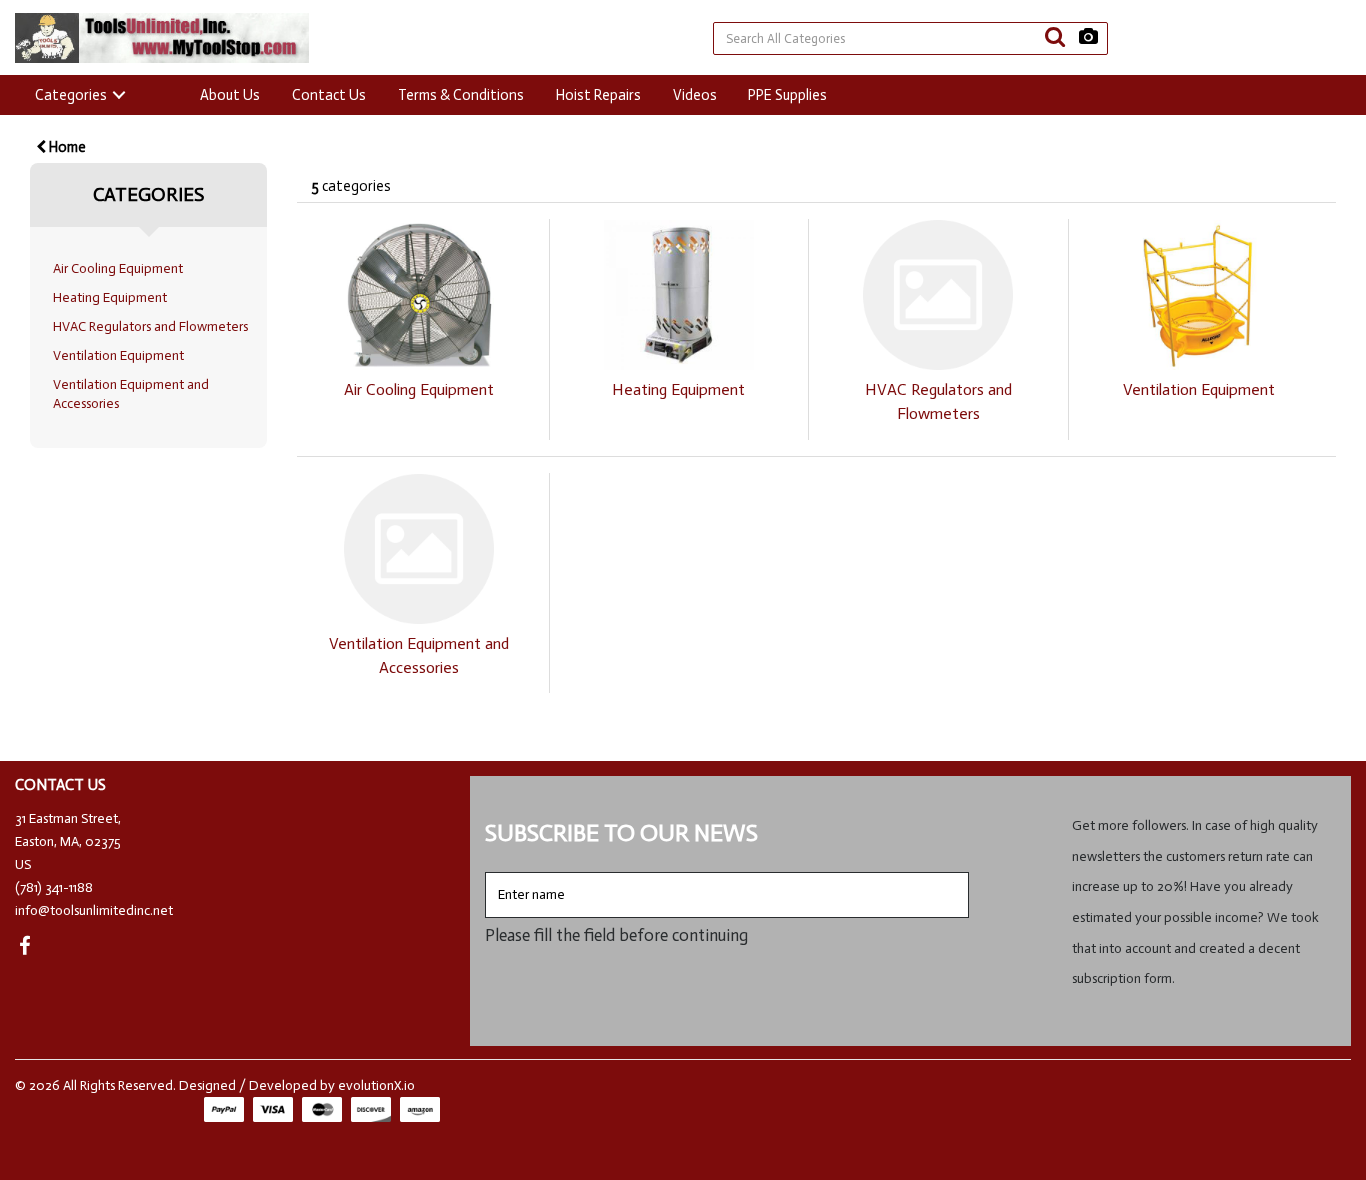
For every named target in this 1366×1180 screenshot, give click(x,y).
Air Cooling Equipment (118, 268)
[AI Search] (1088, 37)
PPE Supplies (787, 95)
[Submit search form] (1055, 37)
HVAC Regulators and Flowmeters (150, 326)
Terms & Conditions (461, 95)
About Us (230, 95)
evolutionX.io (376, 1085)
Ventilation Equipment (118, 355)
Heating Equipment (110, 297)
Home (66, 147)
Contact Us (329, 95)
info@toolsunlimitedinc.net (94, 910)
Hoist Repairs (598, 95)
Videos (695, 95)
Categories (71, 95)
